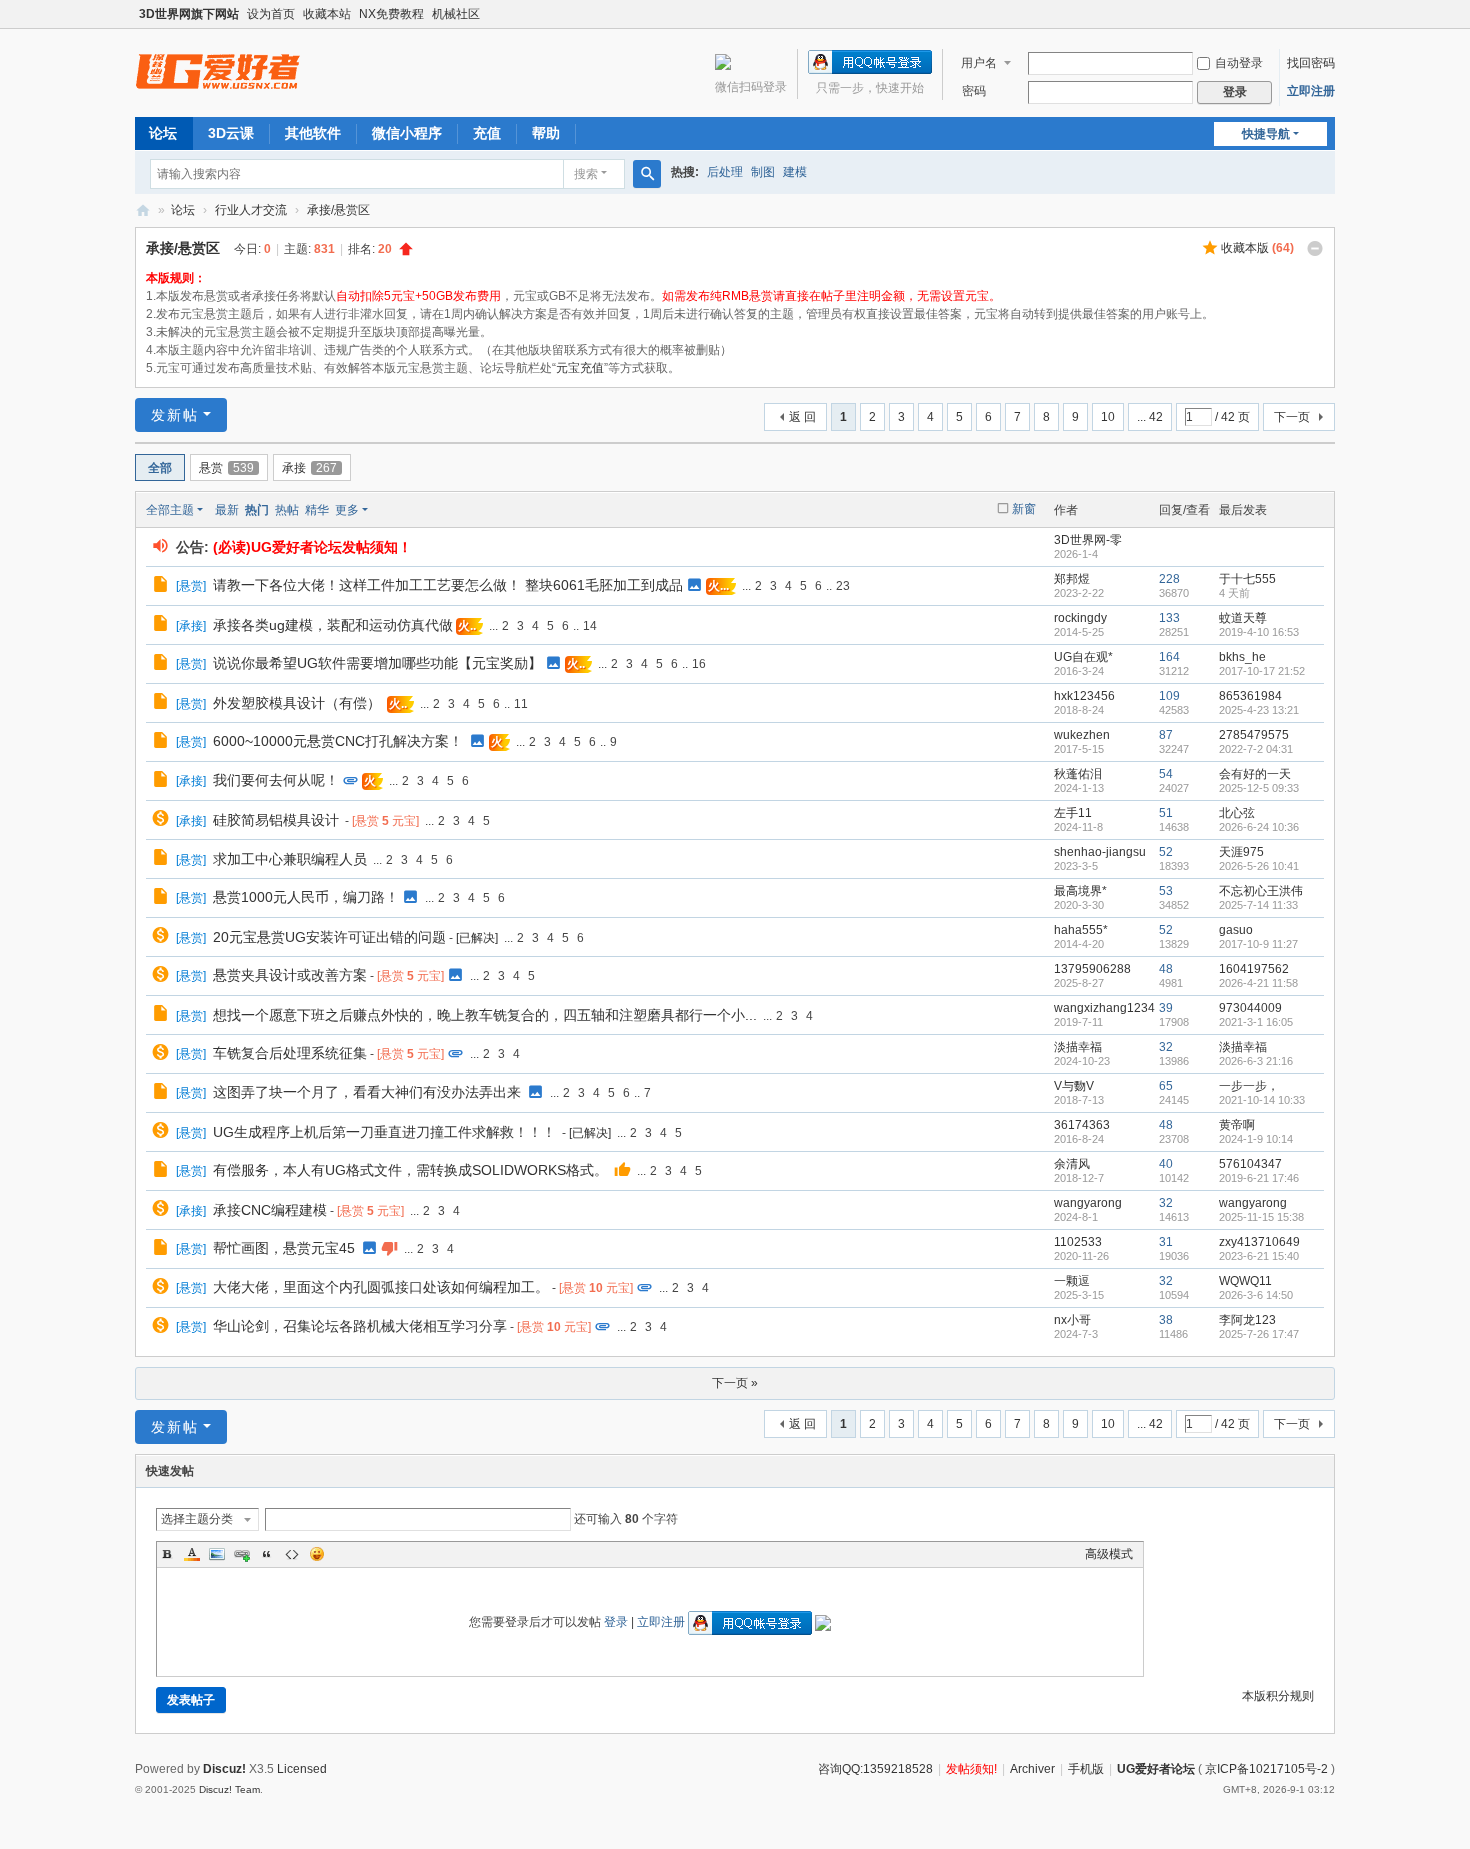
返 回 (802, 417)
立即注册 (1311, 91)
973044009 (1250, 1008)
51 (1166, 813)
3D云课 (231, 133)
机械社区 (456, 14)
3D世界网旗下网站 (189, 14)
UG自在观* (1083, 657)
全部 (160, 468)
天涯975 (1241, 852)
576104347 (1250, 1164)
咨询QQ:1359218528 (875, 1769)
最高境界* (1080, 891)
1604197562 (1254, 969)
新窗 (1024, 509)
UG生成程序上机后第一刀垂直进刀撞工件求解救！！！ (384, 1132)
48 (1166, 969)
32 (1166, 1047)
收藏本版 (1257, 248)
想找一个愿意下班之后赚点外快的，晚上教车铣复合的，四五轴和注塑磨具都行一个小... (485, 1015)
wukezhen (1082, 735)
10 (1108, 417)
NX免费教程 (391, 14)
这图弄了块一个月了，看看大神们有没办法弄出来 (367, 1092)
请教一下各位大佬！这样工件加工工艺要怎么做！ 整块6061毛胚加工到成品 (448, 585)
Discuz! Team (229, 1789)
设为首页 (271, 14)
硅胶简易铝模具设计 (276, 820)
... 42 (1150, 417)
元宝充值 (580, 368)
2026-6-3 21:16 (1256, 1061)
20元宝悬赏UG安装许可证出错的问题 (329, 937)
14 (590, 626)
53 (1166, 891)
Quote (267, 1554)
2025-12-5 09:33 (1259, 788)
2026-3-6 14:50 (1256, 1295)
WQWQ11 (1245, 1281)
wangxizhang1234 (1104, 1008)
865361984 (1250, 696)
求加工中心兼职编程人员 (290, 859)
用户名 (979, 63)
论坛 (163, 133)
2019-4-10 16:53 (1259, 632)
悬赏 (226, 468)
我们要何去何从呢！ (276, 780)
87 (1166, 735)
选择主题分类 (197, 1519)
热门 (257, 510)
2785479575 (1254, 735)
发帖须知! (971, 1769)
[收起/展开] (1315, 249)
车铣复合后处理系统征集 (290, 1053)
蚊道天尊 (1243, 618)
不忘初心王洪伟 (1261, 891)
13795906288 (1092, 969)
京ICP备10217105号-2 (1266, 1769)
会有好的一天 (1255, 774)
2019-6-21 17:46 (1259, 1178)
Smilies (317, 1554)
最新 (227, 510)
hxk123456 (1084, 696)
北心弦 (1237, 813)
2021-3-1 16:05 (1256, 1022)
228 (1169, 579)
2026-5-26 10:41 (1259, 866)
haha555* (1081, 930)
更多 (347, 510)
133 (1169, 618)
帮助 (546, 133)
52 (1166, 852)
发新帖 (175, 415)
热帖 (287, 510)
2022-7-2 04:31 (1256, 749)
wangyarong (1088, 1203)
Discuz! (224, 1769)
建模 (795, 172)
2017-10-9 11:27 (1258, 944)
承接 (309, 468)
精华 (317, 510)
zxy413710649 (1259, 1242)
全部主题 (170, 510)
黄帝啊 (1237, 1125)
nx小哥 (1072, 1320)
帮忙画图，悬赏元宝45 (284, 1248)
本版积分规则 (1278, 1696)
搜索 (586, 174)
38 (1166, 1320)
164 (1169, 657)
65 (1166, 1086)
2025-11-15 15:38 (1261, 1217)
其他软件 (313, 133)
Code (292, 1554)
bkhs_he (1242, 657)
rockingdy (1080, 618)
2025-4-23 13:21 (1259, 710)
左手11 (1073, 813)
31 (1166, 1242)
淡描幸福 (1078, 1047)
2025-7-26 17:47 (1259, 1334)
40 (1166, 1164)
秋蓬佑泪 (1078, 774)
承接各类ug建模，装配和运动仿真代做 (333, 625)
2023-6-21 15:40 (1259, 1256)
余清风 (1072, 1164)
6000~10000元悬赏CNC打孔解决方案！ (338, 741)
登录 (616, 1622)
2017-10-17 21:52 (1262, 671)
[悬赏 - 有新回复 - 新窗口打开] (162, 821)
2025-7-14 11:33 (1258, 905)
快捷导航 (1266, 134)
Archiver (1032, 1769)
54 (1166, 774)
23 (843, 586)
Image (217, 1554)
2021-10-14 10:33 (1262, 1100)
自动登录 (1239, 63)
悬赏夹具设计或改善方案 (290, 975)
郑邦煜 (1072, 579)
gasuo (1236, 930)
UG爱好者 (143, 210)
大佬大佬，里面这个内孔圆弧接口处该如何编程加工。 (381, 1287)
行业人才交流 (251, 210)
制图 (763, 172)
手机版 (1086, 1769)
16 (699, 664)
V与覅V (1074, 1086)
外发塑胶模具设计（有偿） (297, 703)
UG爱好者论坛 (1156, 1769)
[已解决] (477, 938)
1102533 (1078, 1242)
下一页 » (735, 1383)
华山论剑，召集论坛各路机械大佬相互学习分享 (360, 1326)
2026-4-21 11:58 (1258, 983)
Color (192, 1554)
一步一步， (1249, 1086)
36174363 (1082, 1125)
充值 (487, 133)
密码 (974, 91)
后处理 (725, 172)
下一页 (1292, 417)
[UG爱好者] (218, 71)
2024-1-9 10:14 (1256, 1139)
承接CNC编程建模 (270, 1210)
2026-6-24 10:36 (1259, 827)
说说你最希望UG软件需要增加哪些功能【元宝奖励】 (377, 663)
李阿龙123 (1247, 1320)
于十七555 (1247, 579)
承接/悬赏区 (338, 210)
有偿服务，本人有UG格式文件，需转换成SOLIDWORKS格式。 (410, 1170)
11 (521, 704)
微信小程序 (407, 133)
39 (1166, 1008)
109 (1169, 696)
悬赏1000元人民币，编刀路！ (306, 897)
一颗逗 (1072, 1281)
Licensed (302, 1769)
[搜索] (647, 174)
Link (242, 1554)
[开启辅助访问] (1330, 14)
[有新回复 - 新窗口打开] (162, 587)
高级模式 (1109, 1554)
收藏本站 (327, 14)
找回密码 (1311, 63)
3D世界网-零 (1088, 540)
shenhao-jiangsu (1100, 852)
